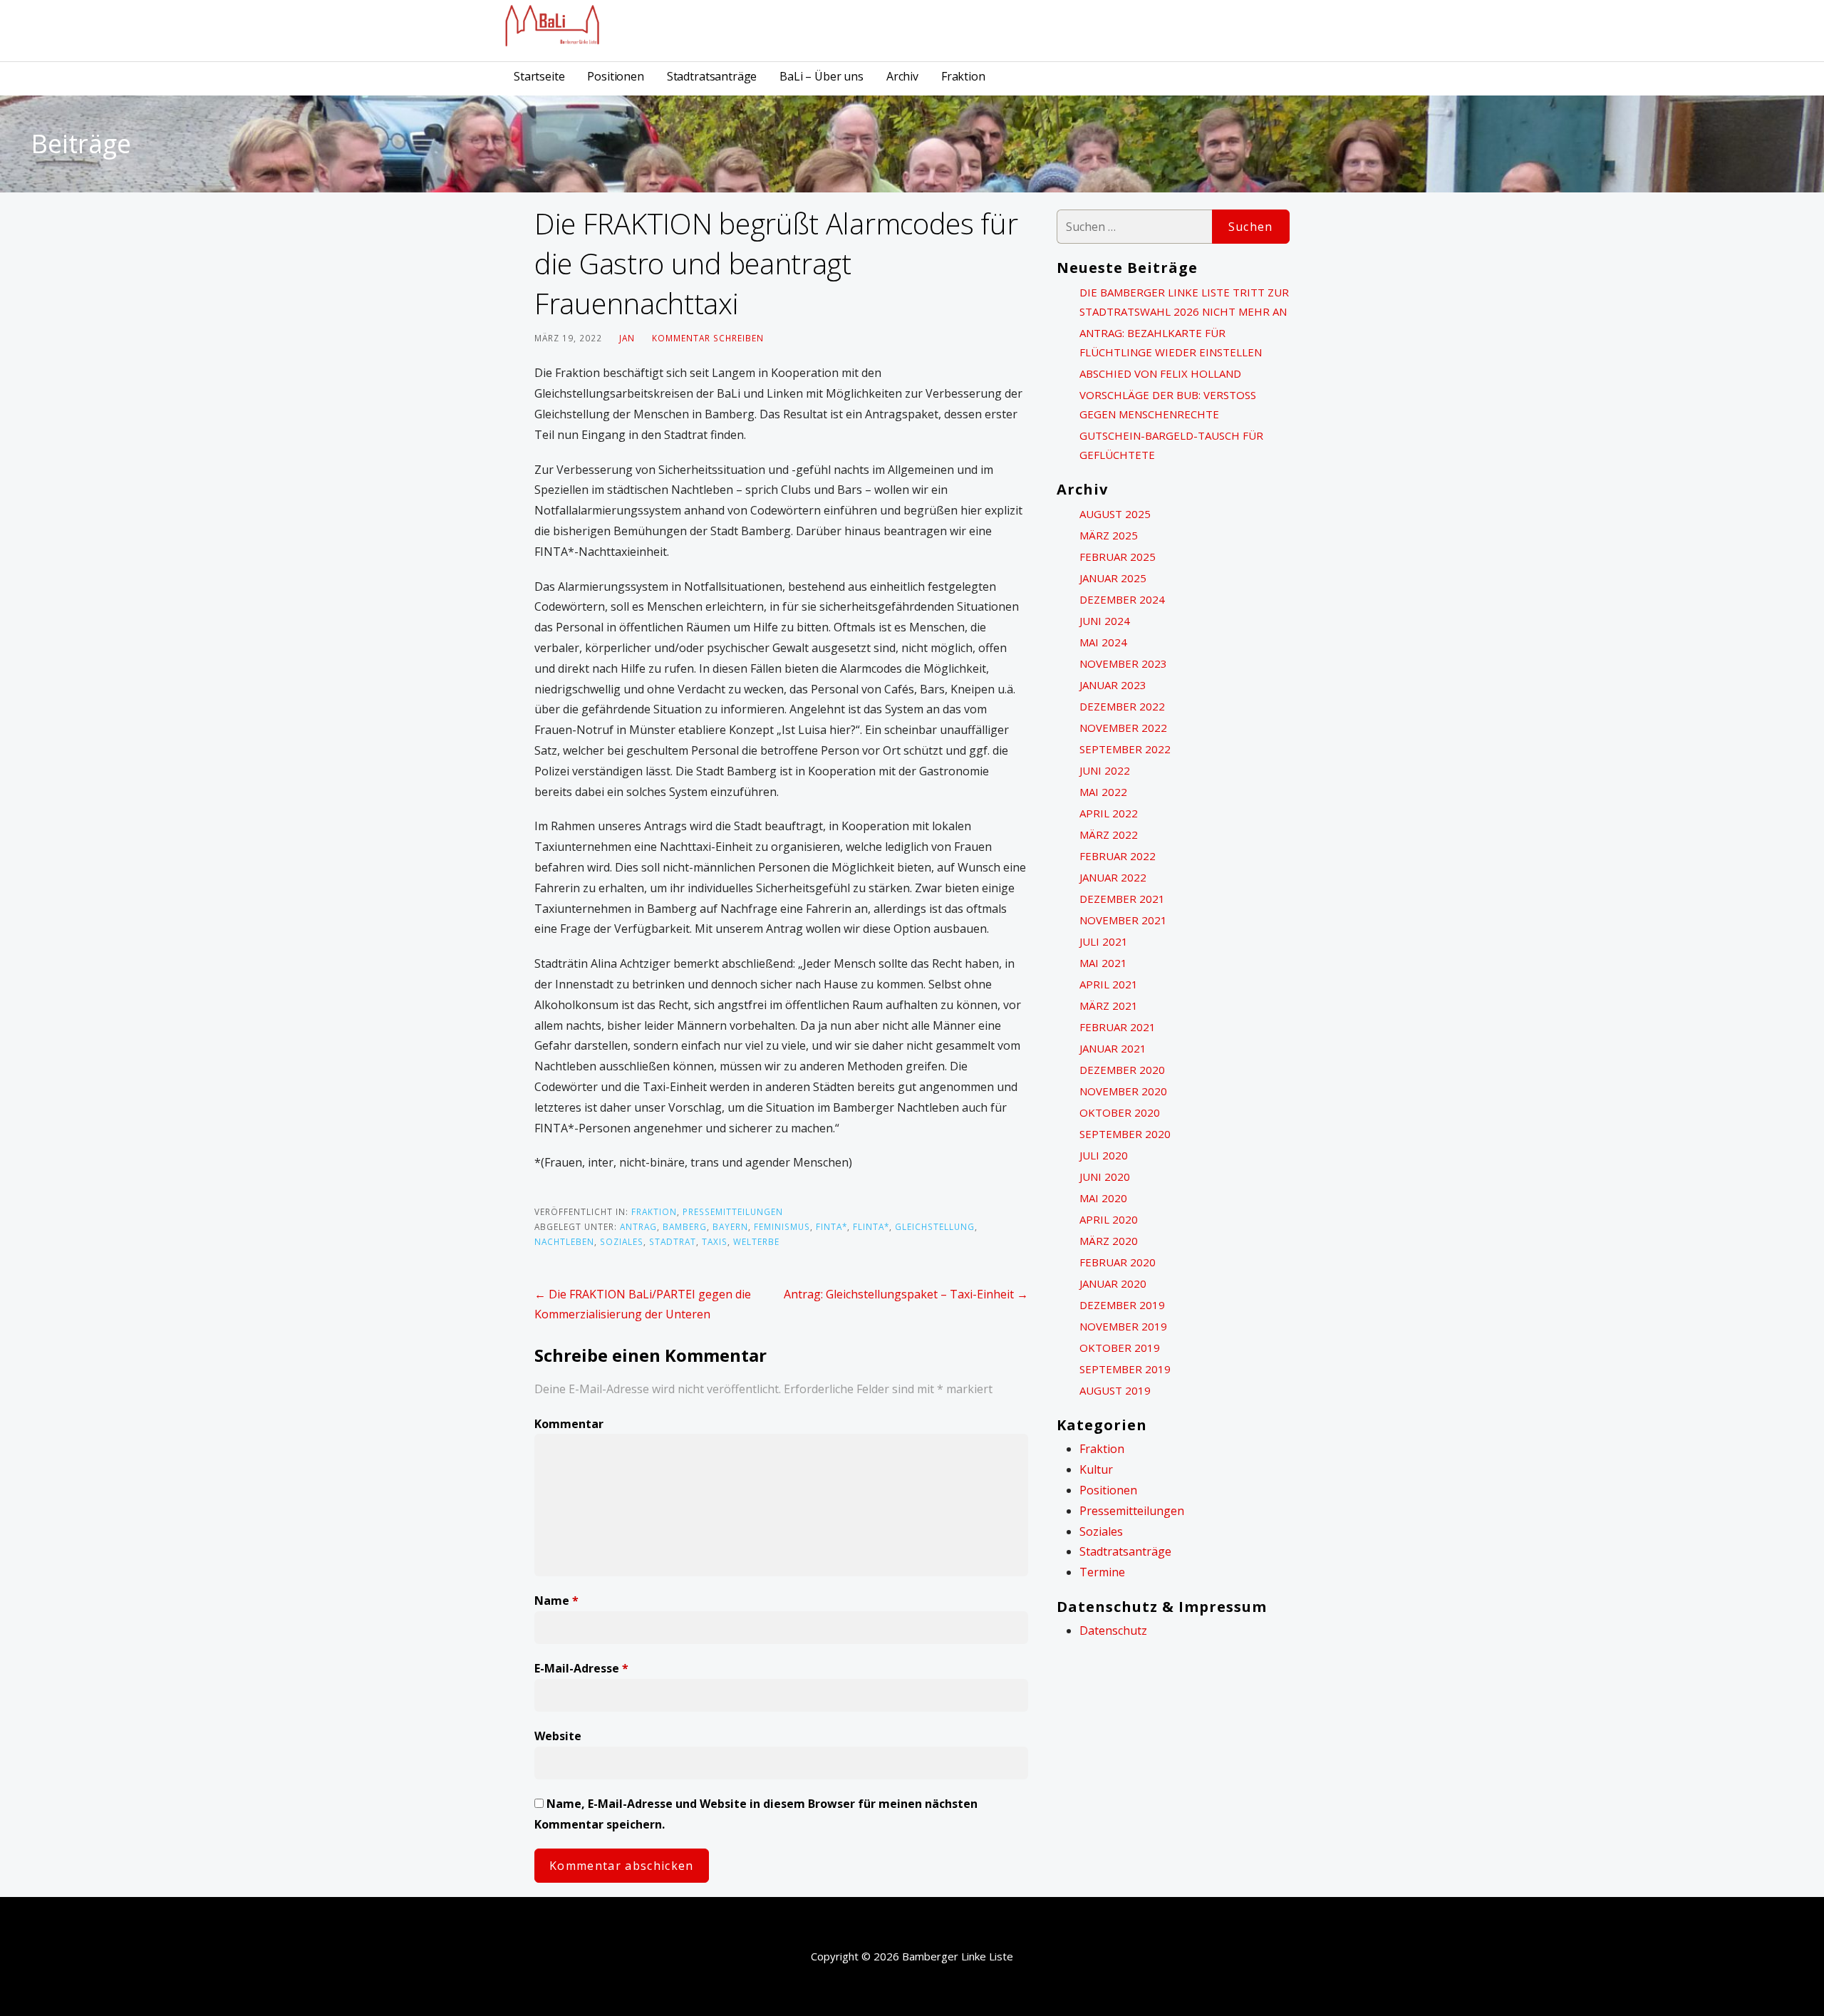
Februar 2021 (1118, 1027)
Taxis (715, 1241)
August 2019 (1115, 1390)
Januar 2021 (1113, 1048)
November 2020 (1123, 1091)
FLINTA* (871, 1226)
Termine (1102, 1572)
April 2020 (1109, 1219)
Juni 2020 (1105, 1177)
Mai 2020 (1103, 1198)
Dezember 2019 (1122, 1305)
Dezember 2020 (1122, 1070)
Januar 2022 (1113, 877)
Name (556, 1601)
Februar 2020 (1118, 1262)
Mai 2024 (1103, 642)
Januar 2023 (1113, 685)
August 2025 (1115, 514)
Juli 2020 (1104, 1155)
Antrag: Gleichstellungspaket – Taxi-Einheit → (906, 1294)
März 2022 (1109, 834)
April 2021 (1109, 984)
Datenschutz (1113, 1630)
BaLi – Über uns (822, 76)
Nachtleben (564, 1241)
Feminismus (782, 1226)
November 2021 (1123, 920)
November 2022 (1123, 728)
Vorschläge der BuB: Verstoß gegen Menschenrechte (1168, 404)
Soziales (622, 1241)
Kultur (1096, 1469)
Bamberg (685, 1226)
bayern (730, 1226)
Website (558, 1736)
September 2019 (1125, 1369)
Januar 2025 (1113, 578)
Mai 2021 (1103, 963)
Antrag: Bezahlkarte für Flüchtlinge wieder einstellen (1171, 342)
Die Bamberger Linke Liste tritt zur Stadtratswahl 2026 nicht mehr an (1184, 302)
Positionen (615, 76)
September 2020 (1125, 1134)
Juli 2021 (1104, 941)
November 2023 (1123, 663)
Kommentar (569, 1424)
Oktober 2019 (1120, 1348)
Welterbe (756, 1241)
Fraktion (963, 76)
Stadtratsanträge (712, 76)
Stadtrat (673, 1241)
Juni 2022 (1105, 770)
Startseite (539, 76)
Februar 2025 (1118, 557)
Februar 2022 (1118, 856)
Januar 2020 (1113, 1283)
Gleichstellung (935, 1226)
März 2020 (1109, 1241)
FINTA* (831, 1226)
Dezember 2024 (1122, 599)
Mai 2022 (1103, 792)
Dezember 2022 (1122, 706)
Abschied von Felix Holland (1160, 373)
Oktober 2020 (1120, 1112)
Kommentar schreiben (708, 338)
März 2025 (1109, 535)
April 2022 (1109, 813)
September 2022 (1125, 749)
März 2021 (1109, 1006)
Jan (627, 338)
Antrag (638, 1226)
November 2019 (1123, 1326)
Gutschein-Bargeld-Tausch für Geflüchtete (1171, 445)
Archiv (902, 76)
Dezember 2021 (1122, 899)
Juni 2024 (1105, 621)
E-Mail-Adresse (581, 1668)
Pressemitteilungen (733, 1211)
